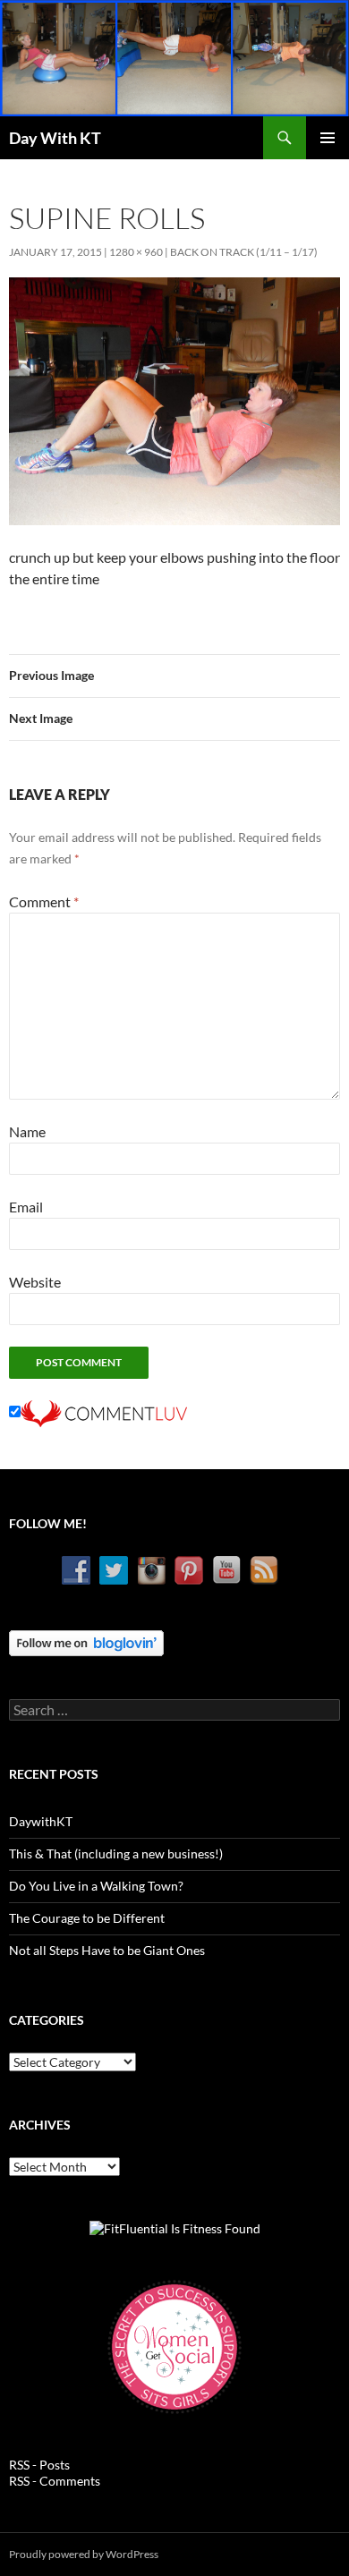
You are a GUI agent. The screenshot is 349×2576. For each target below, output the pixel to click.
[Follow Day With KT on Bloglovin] (86, 1641)
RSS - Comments (55, 2481)
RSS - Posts (39, 2465)
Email (26, 1207)
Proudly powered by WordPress (84, 2554)
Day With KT (55, 138)
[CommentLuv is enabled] (104, 1411)
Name (27, 1131)
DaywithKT (41, 1821)
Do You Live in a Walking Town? (96, 1886)
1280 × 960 (136, 252)
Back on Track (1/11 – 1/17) (244, 252)
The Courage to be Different (87, 1918)
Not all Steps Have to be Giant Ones (107, 1950)
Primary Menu (328, 138)
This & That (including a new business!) (116, 1853)
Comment (44, 901)
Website (35, 1282)
